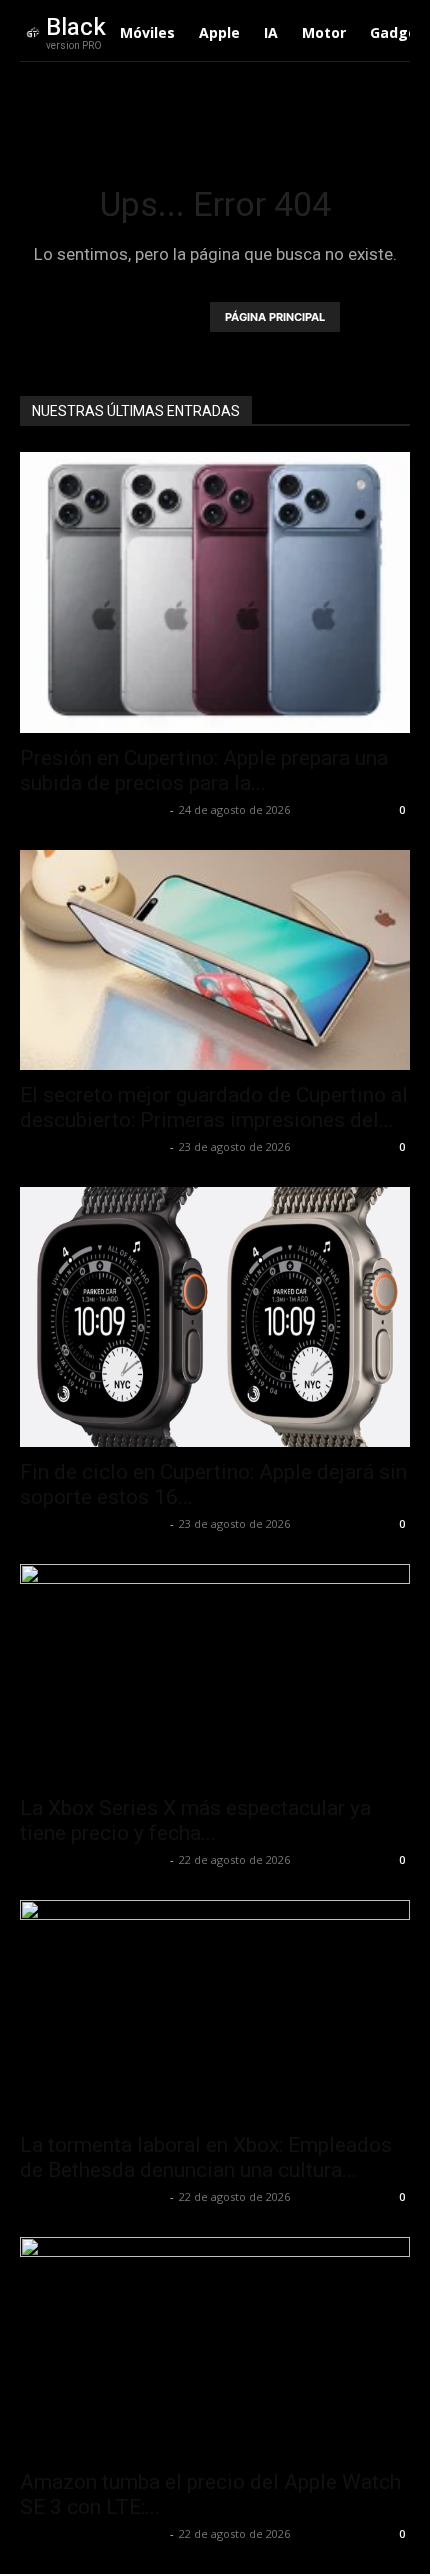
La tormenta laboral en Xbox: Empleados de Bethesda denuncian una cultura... (206, 2157)
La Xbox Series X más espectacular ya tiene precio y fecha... (195, 1820)
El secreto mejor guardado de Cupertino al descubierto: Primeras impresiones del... (214, 1107)
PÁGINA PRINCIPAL (275, 317)
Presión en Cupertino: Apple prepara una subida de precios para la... (204, 770)
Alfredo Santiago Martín (92, 809)
